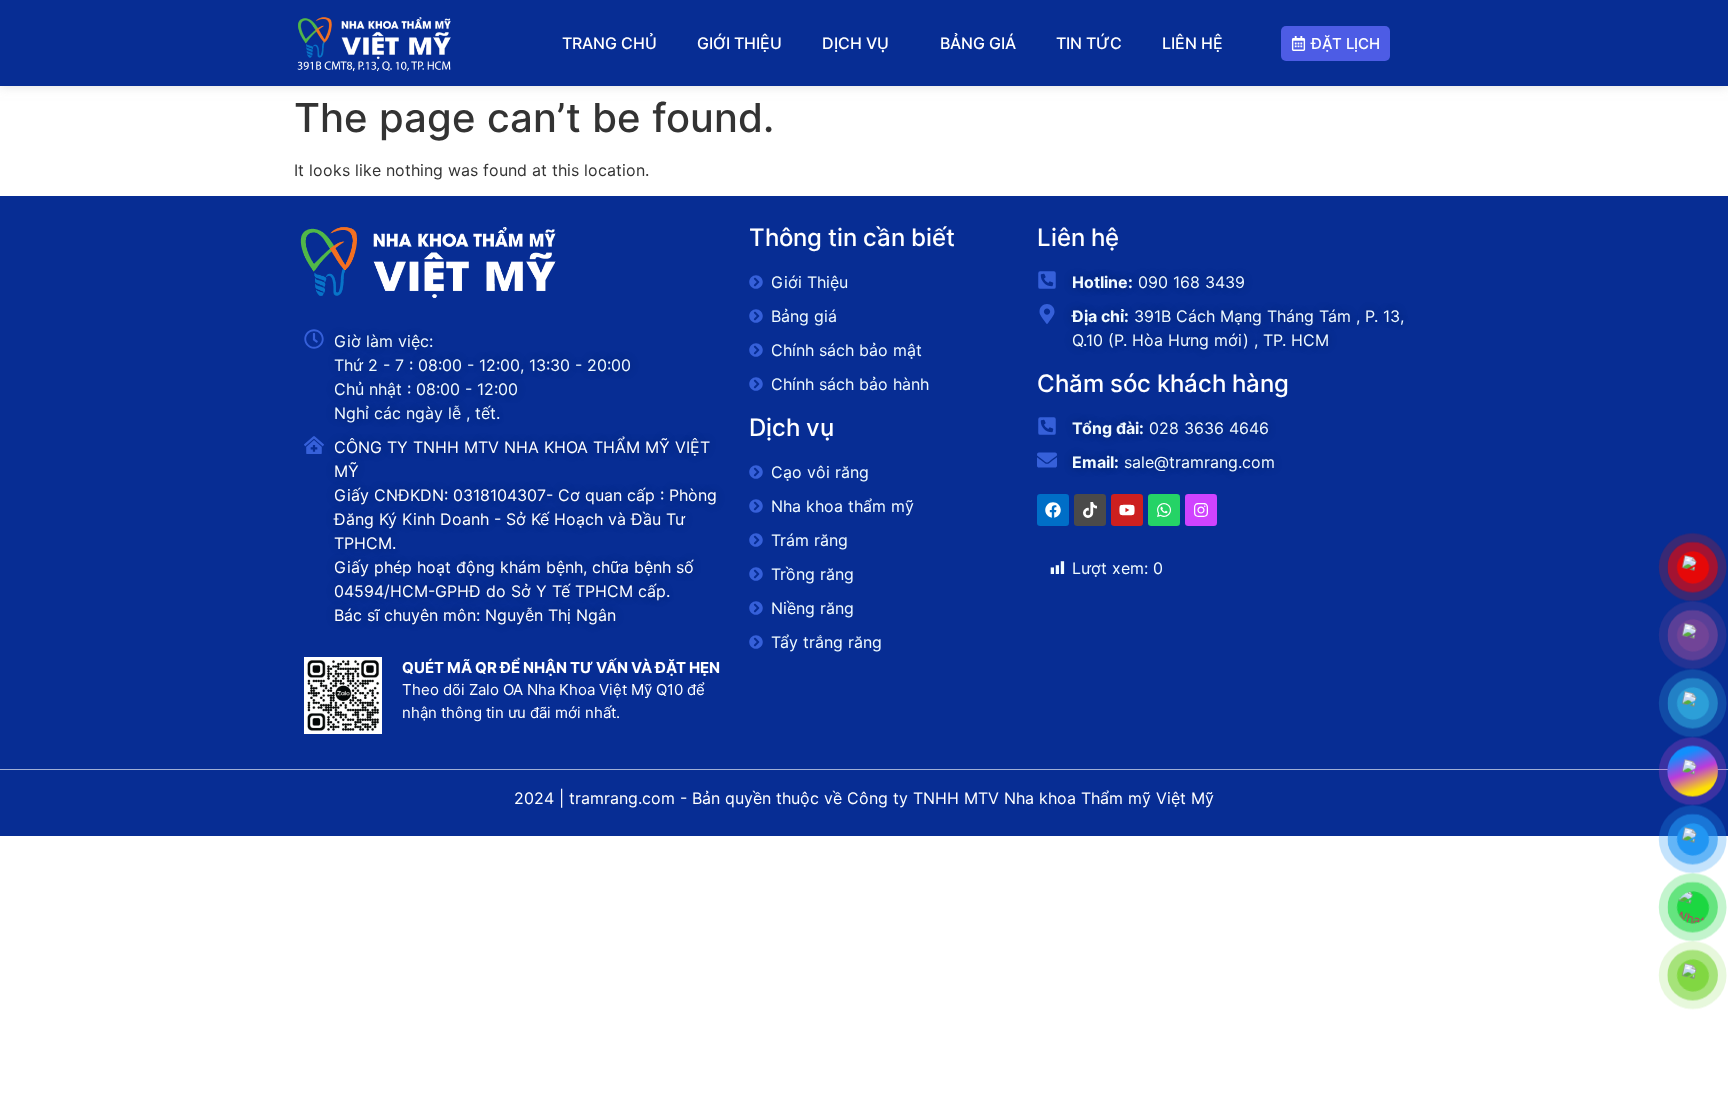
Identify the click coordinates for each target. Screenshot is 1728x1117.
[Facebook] (1053, 510)
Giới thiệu (739, 43)
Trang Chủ (609, 43)
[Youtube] (1127, 510)
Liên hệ (1192, 43)
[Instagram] (1201, 510)
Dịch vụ (855, 43)
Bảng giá (978, 43)
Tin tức (1089, 43)
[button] (860, 43)
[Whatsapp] (1164, 510)
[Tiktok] (1090, 510)
